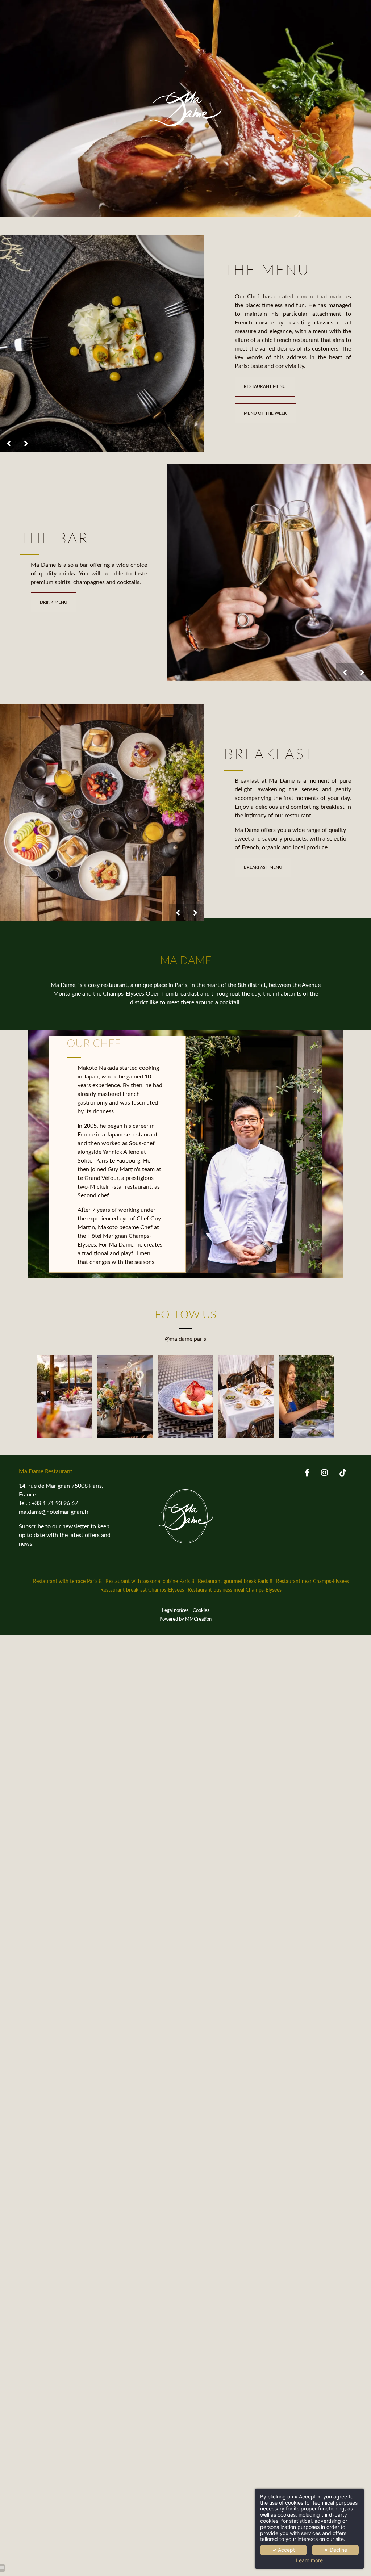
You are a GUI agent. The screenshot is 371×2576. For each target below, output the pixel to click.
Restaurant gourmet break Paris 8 (235, 1581)
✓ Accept (284, 2550)
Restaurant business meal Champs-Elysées (235, 1590)
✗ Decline (335, 2550)
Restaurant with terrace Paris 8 (67, 1581)
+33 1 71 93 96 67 (55, 1503)
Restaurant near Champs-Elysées (312, 1581)
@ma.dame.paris (185, 1339)
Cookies (201, 1610)
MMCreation (198, 1619)
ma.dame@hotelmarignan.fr (54, 1512)
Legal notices (175, 1610)
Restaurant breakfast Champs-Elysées (142, 1590)
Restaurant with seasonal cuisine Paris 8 (150, 1581)
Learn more (309, 2560)
